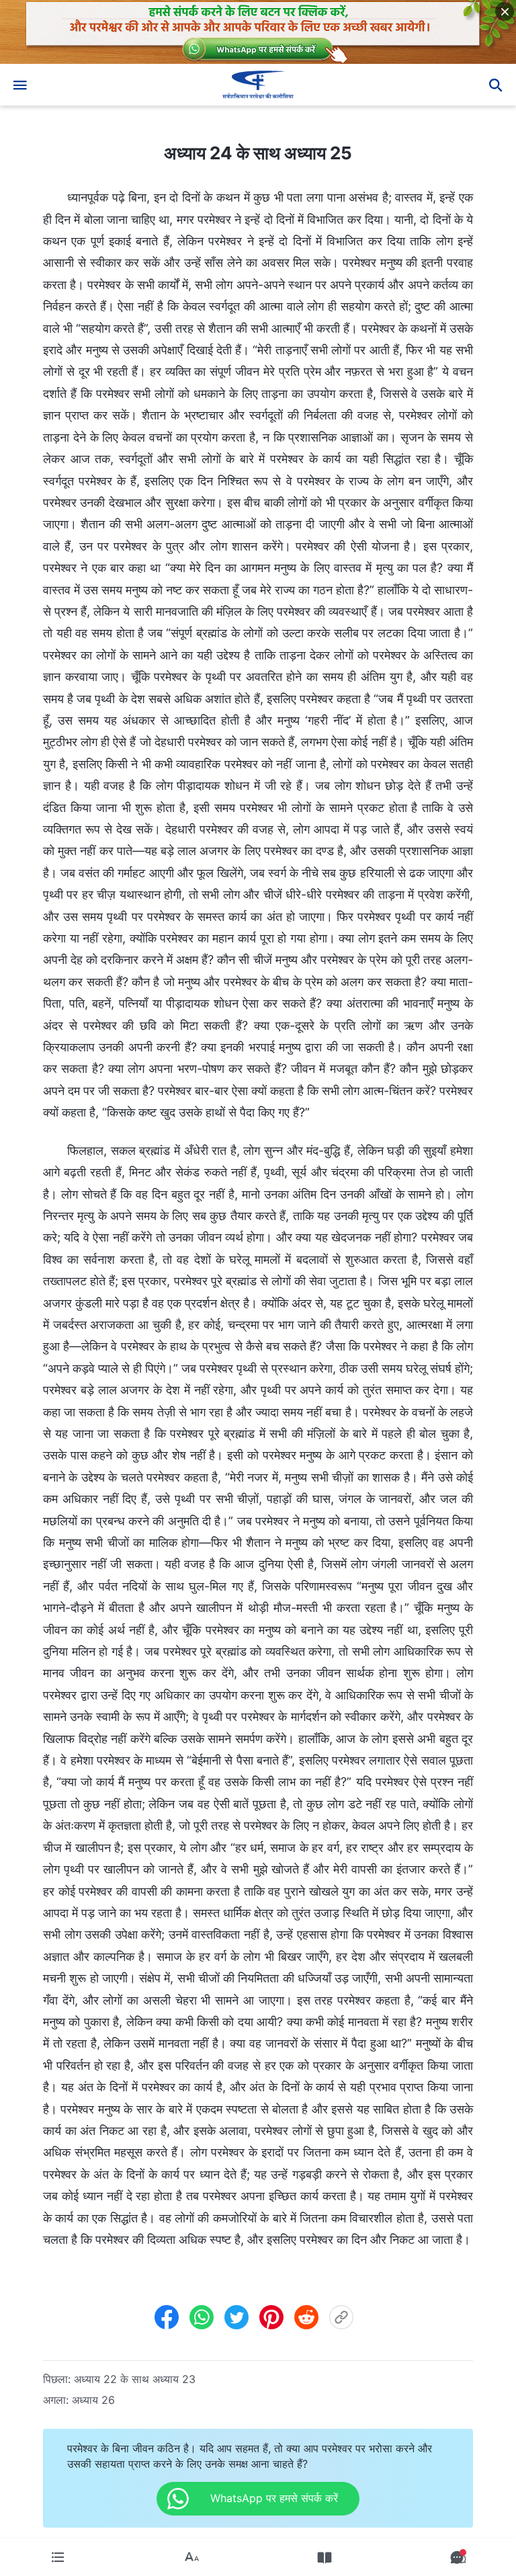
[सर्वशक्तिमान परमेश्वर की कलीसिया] (258, 85)
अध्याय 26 (93, 2400)
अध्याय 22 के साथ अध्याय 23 (135, 2379)
